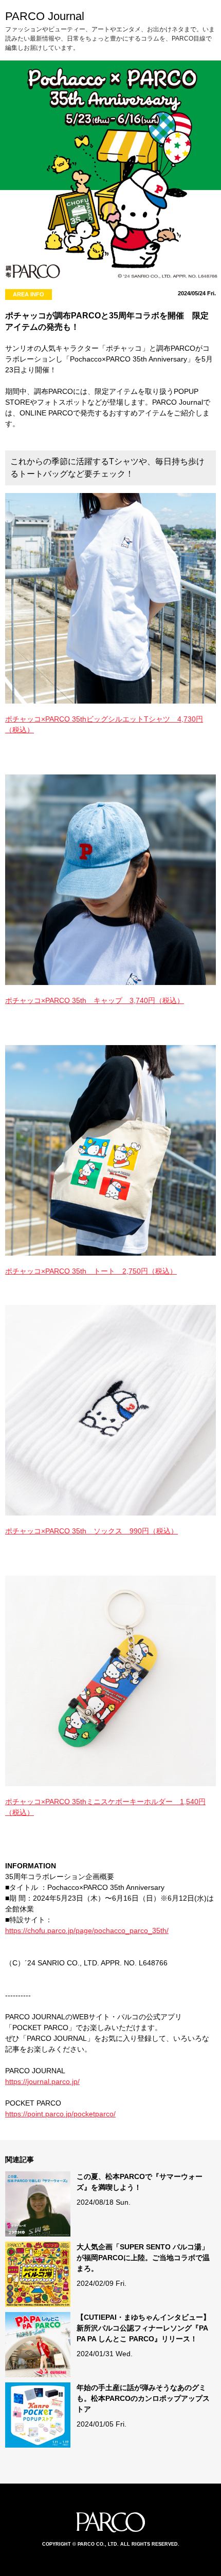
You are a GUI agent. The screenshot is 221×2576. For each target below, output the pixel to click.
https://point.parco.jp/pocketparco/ (60, 2114)
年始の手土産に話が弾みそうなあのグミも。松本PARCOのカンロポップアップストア (143, 2398)
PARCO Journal (45, 16)
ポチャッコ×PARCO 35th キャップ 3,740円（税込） (95, 1000)
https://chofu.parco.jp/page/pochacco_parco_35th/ (87, 1930)
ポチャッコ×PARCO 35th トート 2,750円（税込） (91, 1271)
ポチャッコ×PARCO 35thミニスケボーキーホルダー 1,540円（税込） (105, 1807)
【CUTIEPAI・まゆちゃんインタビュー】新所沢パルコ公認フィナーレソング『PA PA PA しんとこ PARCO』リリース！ (143, 2328)
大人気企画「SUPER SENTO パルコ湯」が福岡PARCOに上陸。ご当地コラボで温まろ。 (143, 2258)
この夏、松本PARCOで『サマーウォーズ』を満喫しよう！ (140, 2182)
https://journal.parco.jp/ (42, 2081)
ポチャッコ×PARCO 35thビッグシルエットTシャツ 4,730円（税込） (104, 724)
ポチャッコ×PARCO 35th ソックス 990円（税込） (91, 1531)
